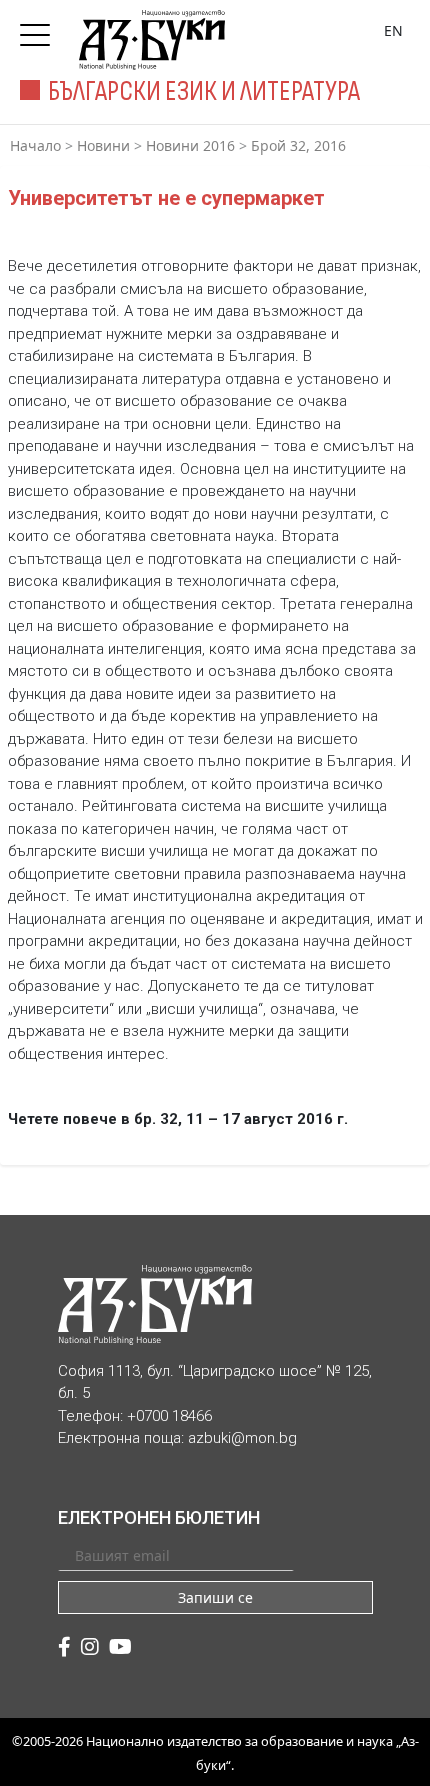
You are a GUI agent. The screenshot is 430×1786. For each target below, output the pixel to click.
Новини (103, 145)
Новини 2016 (190, 145)
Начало (35, 145)
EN (393, 30)
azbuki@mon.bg (242, 1438)
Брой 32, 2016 (298, 145)
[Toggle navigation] (40, 29)
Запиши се (215, 1597)
